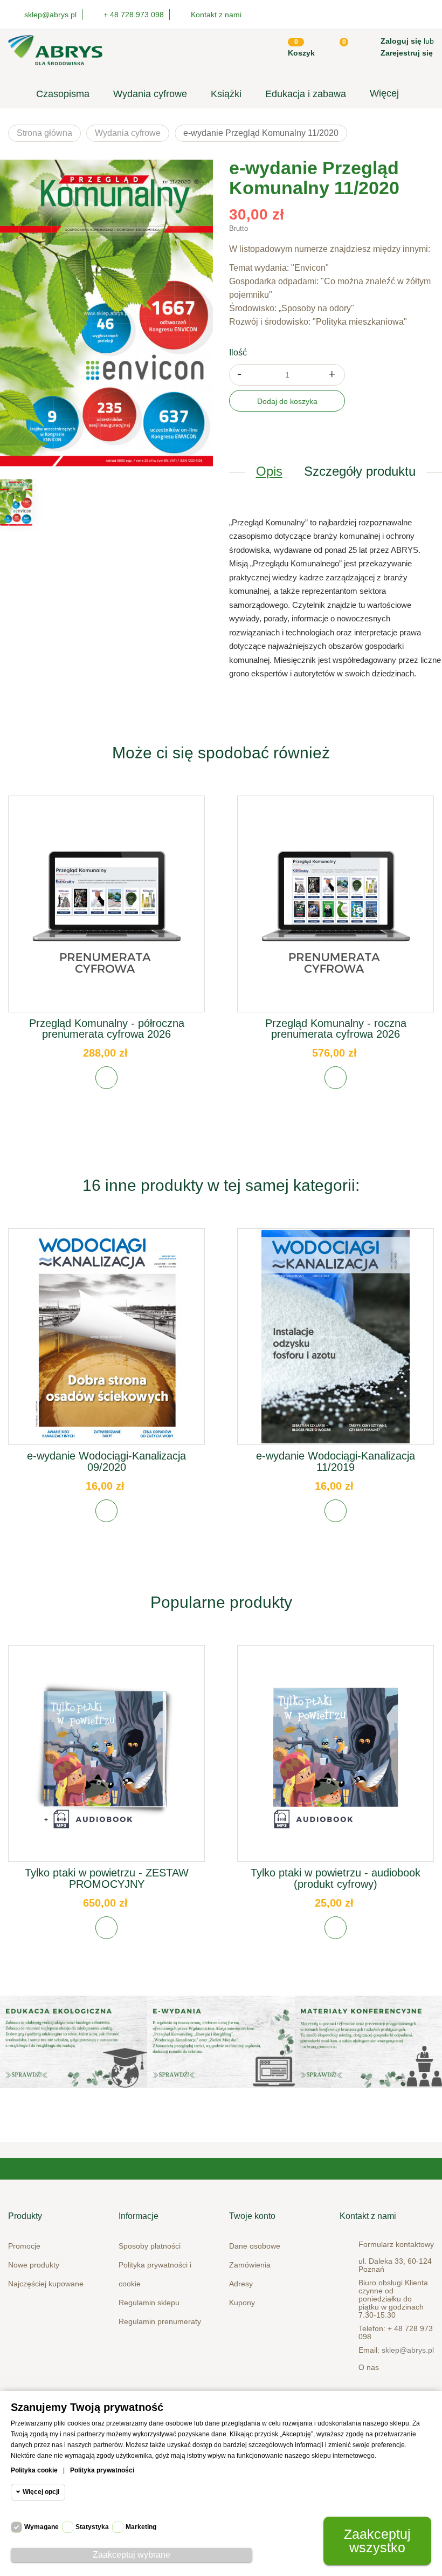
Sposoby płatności (150, 2246)
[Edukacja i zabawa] (221, 2042)
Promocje (24, 2246)
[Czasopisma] (368, 2042)
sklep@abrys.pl (408, 2350)
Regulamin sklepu (149, 2303)
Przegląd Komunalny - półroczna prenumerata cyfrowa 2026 (107, 1029)
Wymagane (42, 2527)
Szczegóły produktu (360, 471)
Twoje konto (252, 2216)
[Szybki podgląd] (107, 912)
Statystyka (92, 2527)
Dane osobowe (255, 2246)
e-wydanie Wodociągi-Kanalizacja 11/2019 (336, 1461)
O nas (369, 2367)
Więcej (384, 93)
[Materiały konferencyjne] (74, 2042)
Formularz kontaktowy (396, 2244)
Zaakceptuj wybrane (132, 2555)
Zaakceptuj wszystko (377, 2541)
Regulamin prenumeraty (160, 2321)
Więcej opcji (41, 2492)
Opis (269, 471)
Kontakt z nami (216, 15)
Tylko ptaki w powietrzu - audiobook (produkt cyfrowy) (336, 1878)
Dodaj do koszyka (287, 401)
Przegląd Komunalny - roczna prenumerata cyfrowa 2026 (336, 1029)
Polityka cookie (34, 2470)
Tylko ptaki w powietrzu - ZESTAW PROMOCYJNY (107, 1878)
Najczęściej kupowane (46, 2284)
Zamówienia (250, 2265)
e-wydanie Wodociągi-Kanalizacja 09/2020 (106, 1461)
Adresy (241, 2284)
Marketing (141, 2527)
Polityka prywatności (102, 2470)
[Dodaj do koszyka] (106, 1078)
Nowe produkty (34, 2265)
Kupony (242, 2303)
